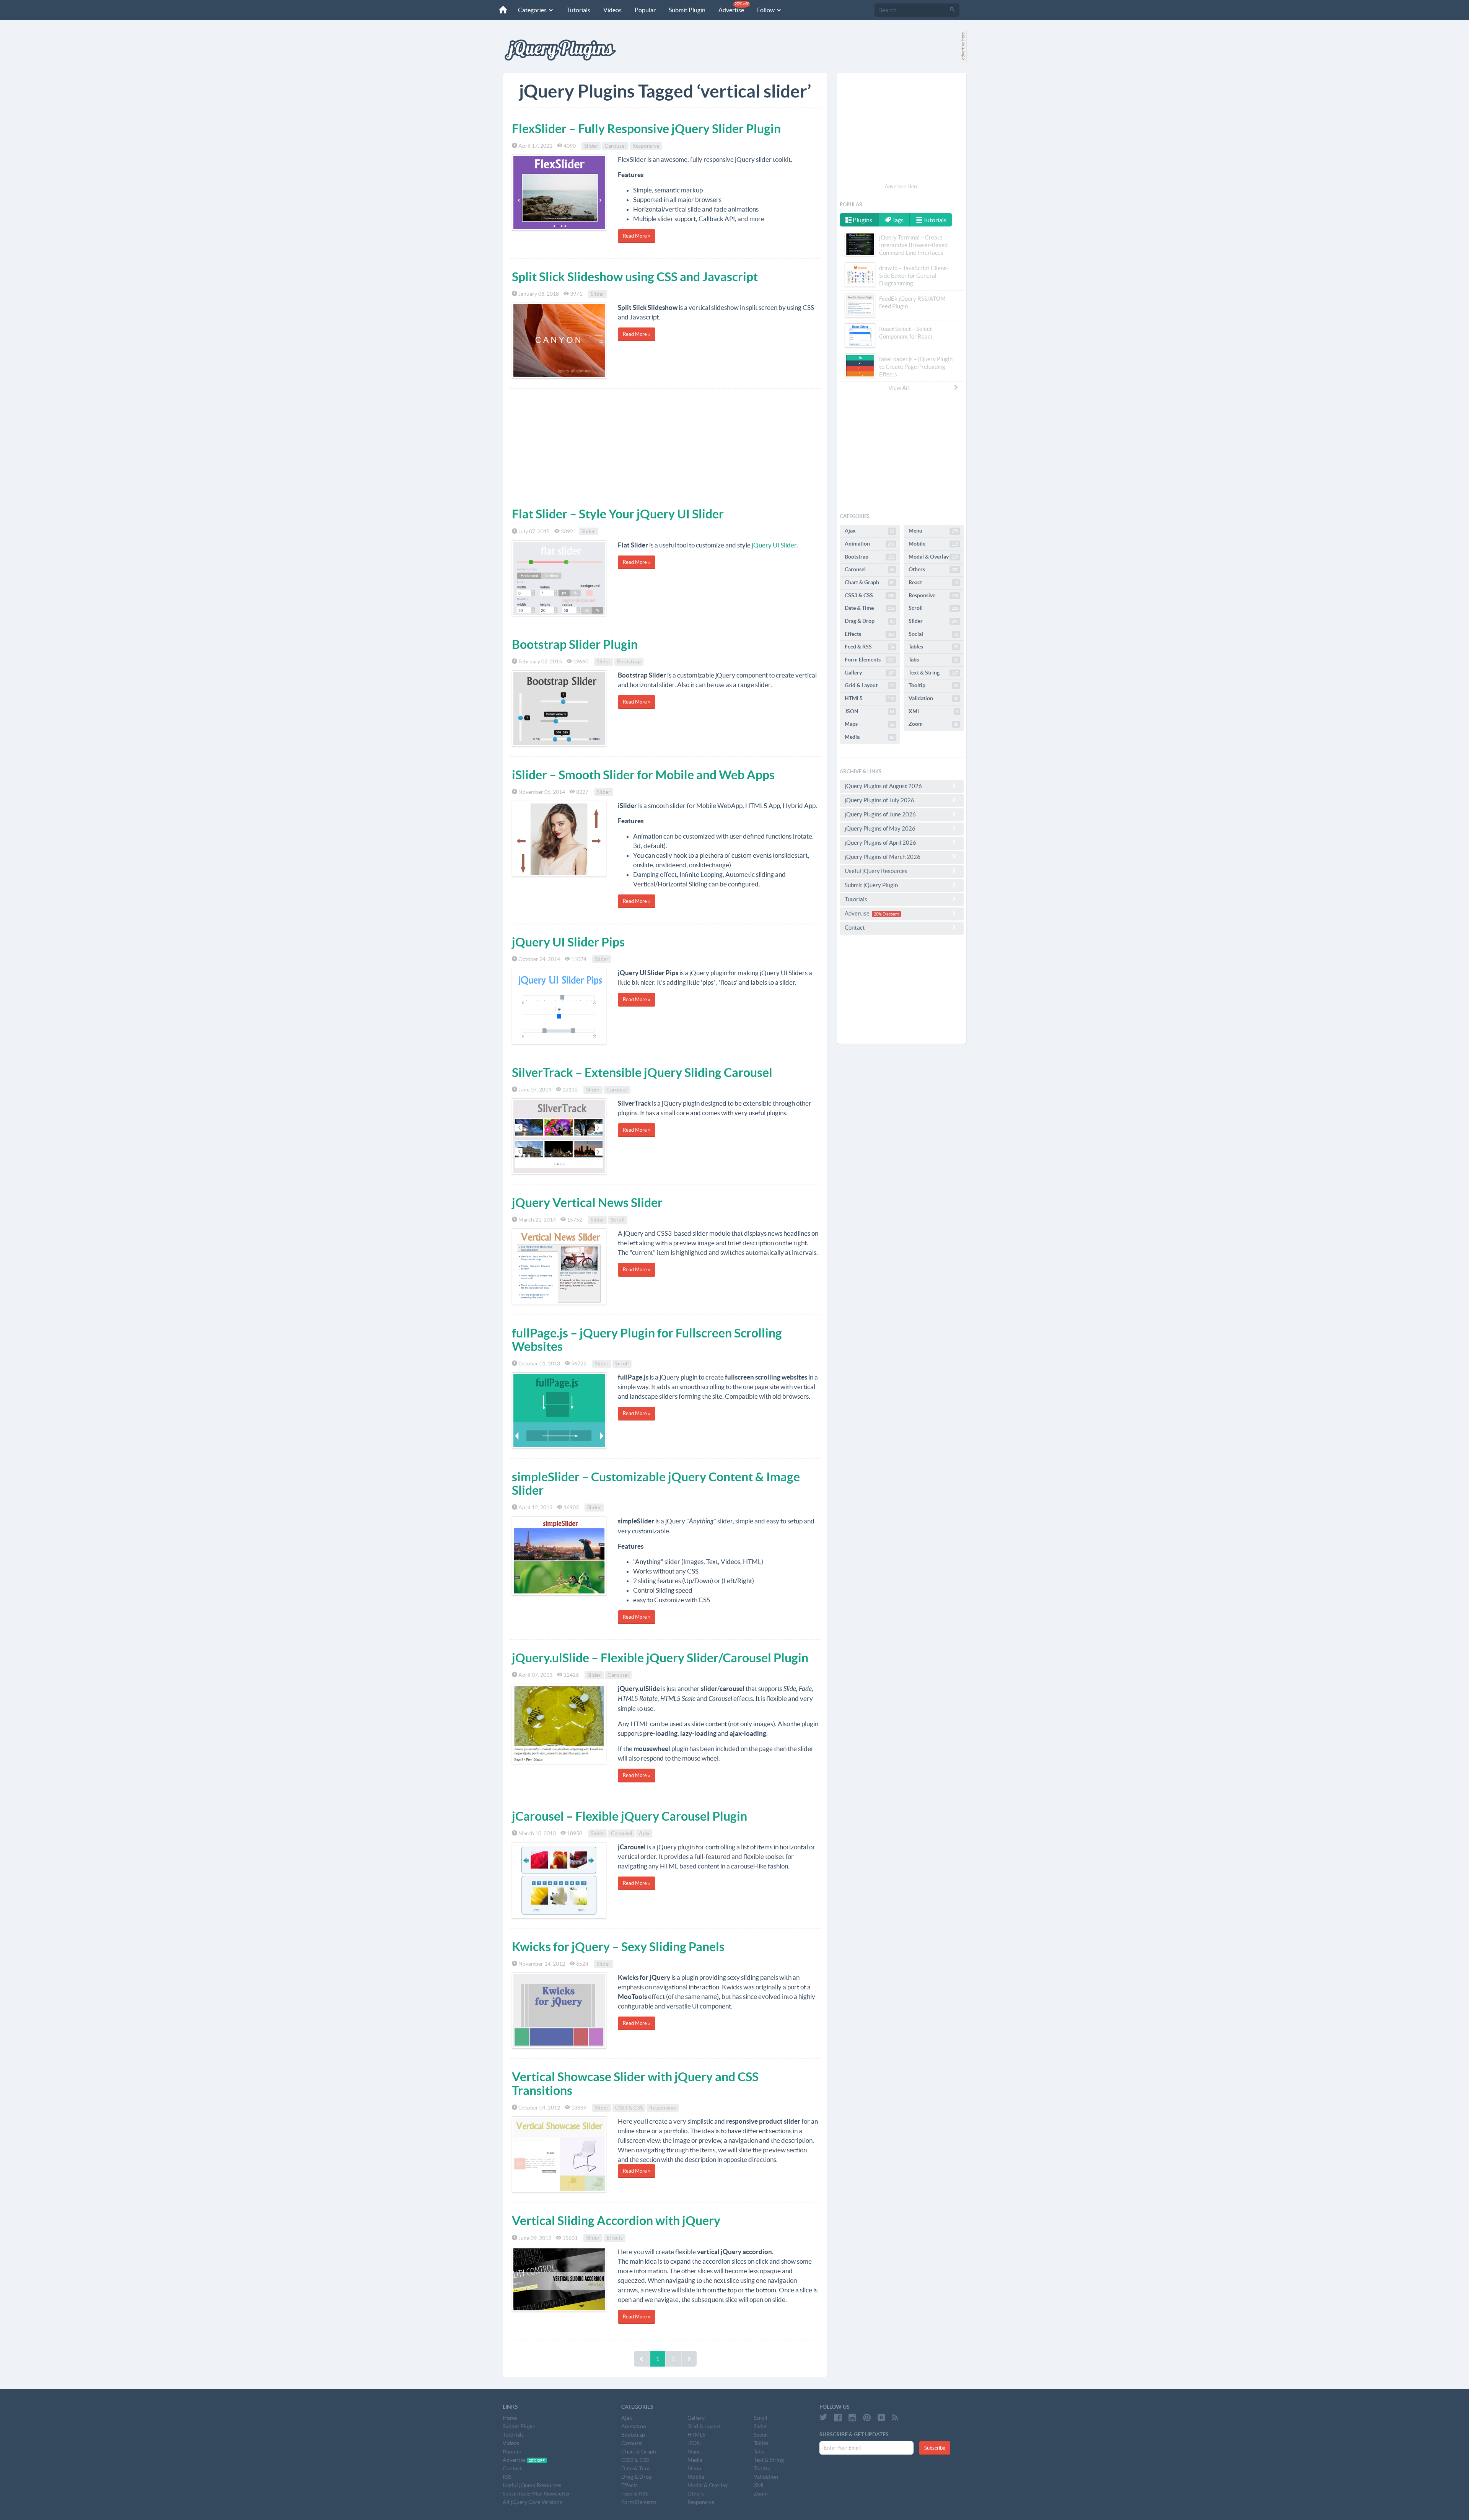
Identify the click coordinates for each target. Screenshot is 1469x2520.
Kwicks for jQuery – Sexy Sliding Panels (618, 1947)
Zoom (933, 724)
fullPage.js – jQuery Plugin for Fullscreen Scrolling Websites (647, 1340)
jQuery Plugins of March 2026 (883, 857)
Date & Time (870, 608)
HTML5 (870, 698)
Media (870, 737)
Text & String (933, 673)
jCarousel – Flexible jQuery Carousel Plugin (629, 1816)
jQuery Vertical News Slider (587, 1202)
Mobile (933, 544)
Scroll (618, 1220)
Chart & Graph (870, 582)
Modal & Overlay (933, 557)
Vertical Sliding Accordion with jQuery (616, 2220)
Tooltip (933, 685)
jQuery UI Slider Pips (568, 942)
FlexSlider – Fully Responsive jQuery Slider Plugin (646, 129)
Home (510, 2418)
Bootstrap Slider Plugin (575, 644)
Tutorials (579, 10)
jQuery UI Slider (774, 545)
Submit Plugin (687, 10)
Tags (897, 220)
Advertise (734, 7)
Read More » (637, 236)
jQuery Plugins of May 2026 (880, 828)
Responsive (646, 146)
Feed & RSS (870, 647)
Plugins (862, 220)
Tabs (933, 660)
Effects (615, 2238)
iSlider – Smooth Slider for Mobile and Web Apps (643, 775)
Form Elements (870, 660)
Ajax (644, 1833)
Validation (933, 698)
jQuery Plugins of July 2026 (879, 800)
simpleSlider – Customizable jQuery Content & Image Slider (656, 1483)
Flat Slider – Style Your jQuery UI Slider (618, 514)
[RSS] (895, 2417)
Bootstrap (629, 661)
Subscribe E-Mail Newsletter (537, 2494)
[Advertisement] (665, 446)
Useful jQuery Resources (876, 871)
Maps (870, 724)
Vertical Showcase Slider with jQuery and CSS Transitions (635, 2083)
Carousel (615, 146)
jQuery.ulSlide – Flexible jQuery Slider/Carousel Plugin (660, 1658)
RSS (507, 2477)
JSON (870, 711)
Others (933, 569)
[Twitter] (823, 2417)
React (933, 582)
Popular (645, 10)
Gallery (870, 673)
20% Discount (886, 914)
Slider (591, 146)
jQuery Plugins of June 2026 (880, 814)
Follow (766, 10)
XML (933, 711)
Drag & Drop (870, 621)
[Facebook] (838, 2417)
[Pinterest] (867, 2417)
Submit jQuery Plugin (871, 885)
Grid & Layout (870, 685)
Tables (933, 647)
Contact (855, 928)
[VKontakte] (881, 2417)
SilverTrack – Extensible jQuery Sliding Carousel (642, 1072)
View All (899, 388)
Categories (533, 10)
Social (933, 634)
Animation (870, 544)
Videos (612, 10)
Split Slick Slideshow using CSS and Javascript (635, 277)
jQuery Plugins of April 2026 (880, 843)
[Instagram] (852, 2417)
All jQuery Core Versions (532, 2502)
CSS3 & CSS (629, 2108)
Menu (933, 531)
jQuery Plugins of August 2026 (883, 786)
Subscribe (935, 2448)
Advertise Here (902, 187)
